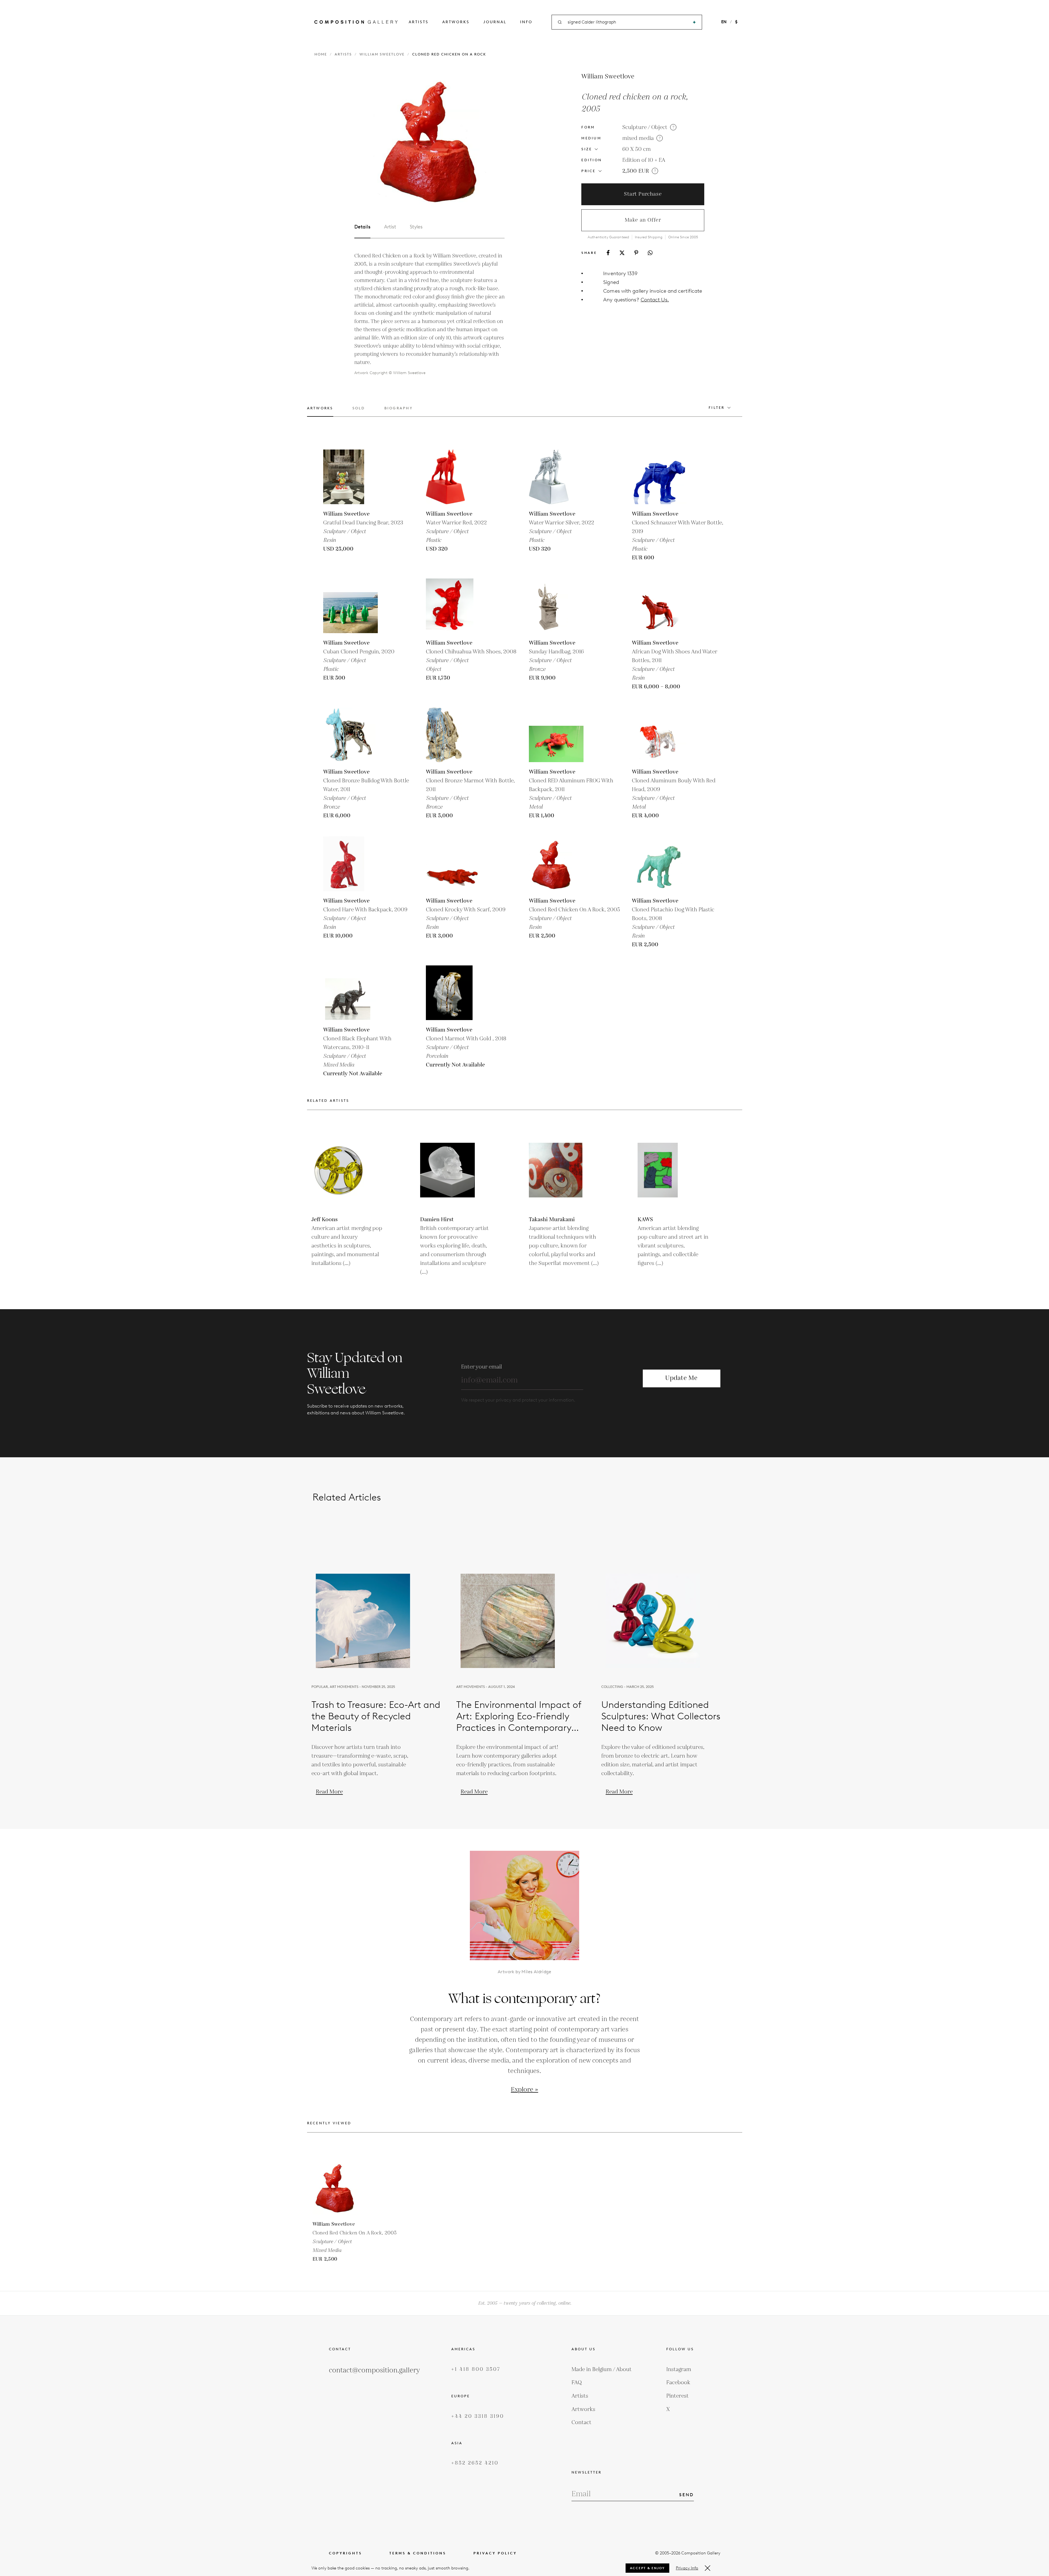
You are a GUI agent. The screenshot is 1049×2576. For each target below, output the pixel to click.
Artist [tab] (390, 227)
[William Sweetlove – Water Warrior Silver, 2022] (556, 477)
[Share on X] (622, 253)
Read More (329, 1792)
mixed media (638, 138)
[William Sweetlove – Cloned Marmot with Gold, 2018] (453, 993)
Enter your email (481, 1367)
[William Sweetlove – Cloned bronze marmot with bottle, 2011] (453, 735)
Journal (495, 22)
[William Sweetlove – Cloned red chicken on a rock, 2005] (556, 864)
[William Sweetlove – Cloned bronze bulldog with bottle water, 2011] (350, 735)
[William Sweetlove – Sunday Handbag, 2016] (556, 606)
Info (526, 22)
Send (686, 2495)
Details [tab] (362, 227)
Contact (581, 2422)
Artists (419, 22)
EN (724, 22)
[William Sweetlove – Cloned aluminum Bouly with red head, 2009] (659, 735)
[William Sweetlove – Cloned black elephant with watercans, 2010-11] (350, 993)
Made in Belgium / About (602, 2369)
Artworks (456, 22)
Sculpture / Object (645, 127)
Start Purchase (643, 194)
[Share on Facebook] (608, 253)
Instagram (679, 2369)
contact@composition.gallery (374, 2370)
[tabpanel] (429, 314)
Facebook (678, 2383)
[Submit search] (694, 22)
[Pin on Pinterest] (636, 253)
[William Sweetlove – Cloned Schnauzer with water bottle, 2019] (659, 477)
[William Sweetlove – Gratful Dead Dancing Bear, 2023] (350, 477)
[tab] (320, 411)
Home (321, 54)
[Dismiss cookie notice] (708, 2568)
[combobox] (627, 22)
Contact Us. (655, 300)
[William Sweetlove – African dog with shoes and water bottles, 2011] (659, 606)
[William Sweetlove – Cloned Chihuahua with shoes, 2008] (453, 606)
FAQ (577, 2383)
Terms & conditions (418, 2553)
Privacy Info (687, 2568)
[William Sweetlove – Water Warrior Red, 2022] (453, 477)
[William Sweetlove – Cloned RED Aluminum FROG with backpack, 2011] (556, 735)
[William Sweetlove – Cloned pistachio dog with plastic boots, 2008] (659, 864)
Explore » (524, 2090)
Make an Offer (643, 220)
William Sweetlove (382, 54)
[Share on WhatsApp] (650, 253)
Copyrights (345, 2553)
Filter (717, 408)
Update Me (681, 1378)
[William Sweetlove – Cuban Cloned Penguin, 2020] (350, 606)
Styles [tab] (416, 227)
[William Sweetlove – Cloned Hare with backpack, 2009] (350, 864)
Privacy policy (495, 2553)
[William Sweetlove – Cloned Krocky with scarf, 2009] (453, 864)
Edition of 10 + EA (644, 160)
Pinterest (677, 2396)
